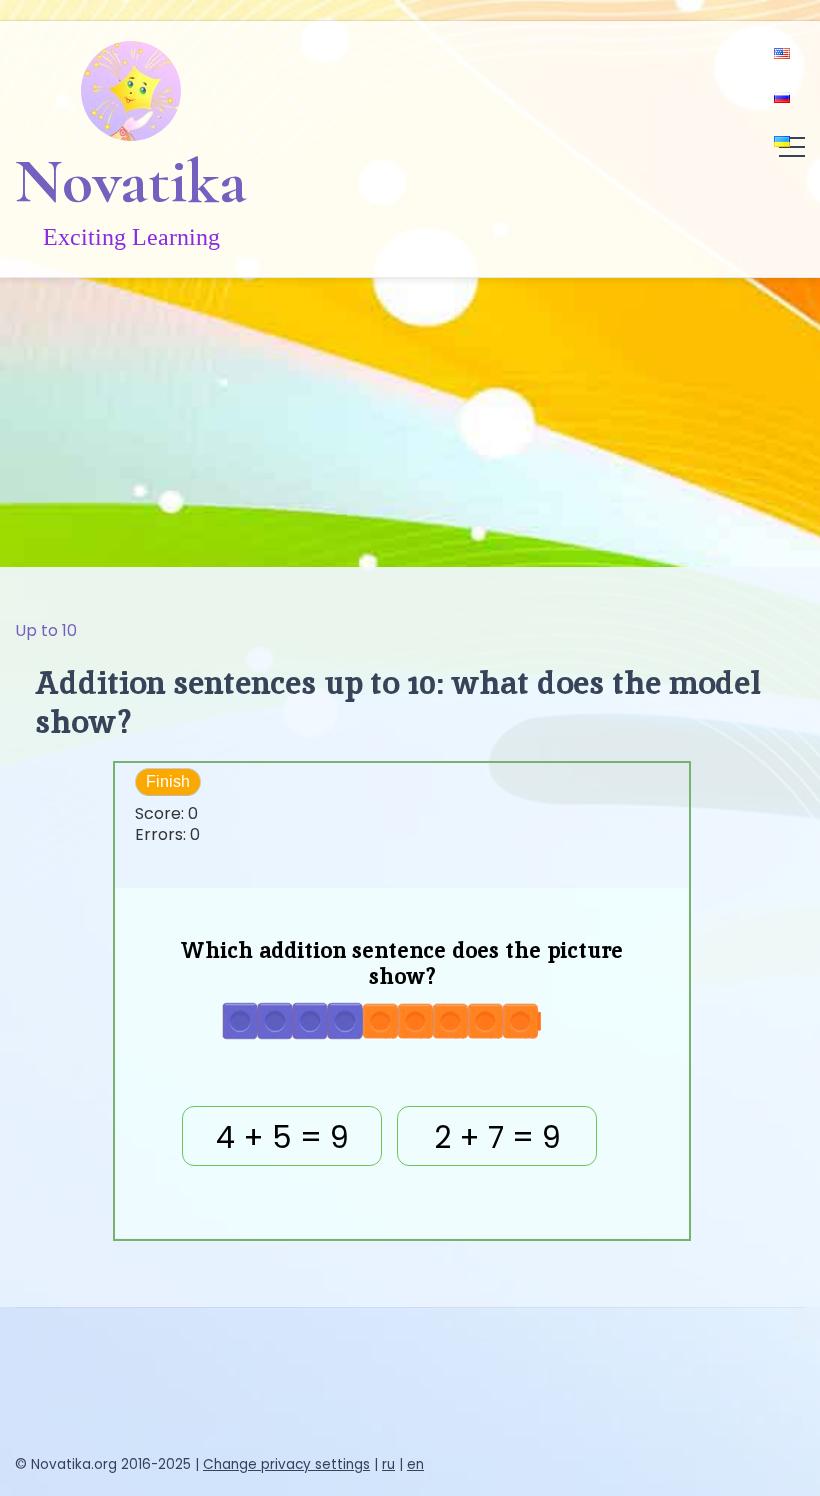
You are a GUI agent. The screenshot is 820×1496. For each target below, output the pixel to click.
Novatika (131, 181)
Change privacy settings (286, 1464)
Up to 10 (46, 630)
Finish (168, 781)
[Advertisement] (410, 417)
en (415, 1464)
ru (388, 1464)
